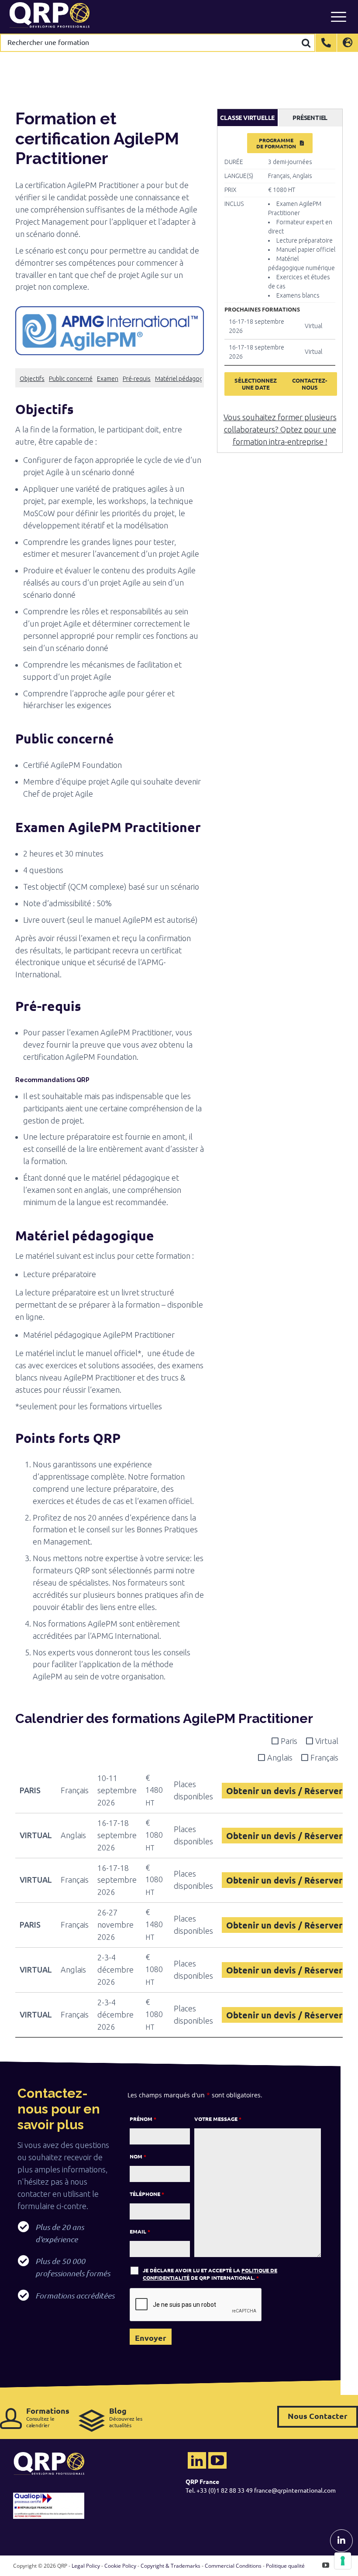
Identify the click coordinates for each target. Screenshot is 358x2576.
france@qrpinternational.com (295, 2490)
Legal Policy (86, 2566)
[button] (110, 409)
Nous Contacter (318, 2416)
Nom (138, 2156)
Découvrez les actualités (126, 2417)
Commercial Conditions (233, 2566)
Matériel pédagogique (185, 379)
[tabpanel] (280, 269)
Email (140, 2231)
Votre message (218, 2119)
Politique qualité (285, 2566)
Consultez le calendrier (48, 2417)
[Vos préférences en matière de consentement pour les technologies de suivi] (343, 2561)
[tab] (248, 118)
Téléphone (147, 2194)
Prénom (143, 2119)
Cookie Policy (120, 2566)
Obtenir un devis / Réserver (284, 1791)
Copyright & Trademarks (170, 2566)
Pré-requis (137, 379)
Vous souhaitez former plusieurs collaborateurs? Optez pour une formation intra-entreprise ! (280, 429)
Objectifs (32, 379)
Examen (108, 379)
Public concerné (71, 379)
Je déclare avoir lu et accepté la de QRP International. (210, 2274)
